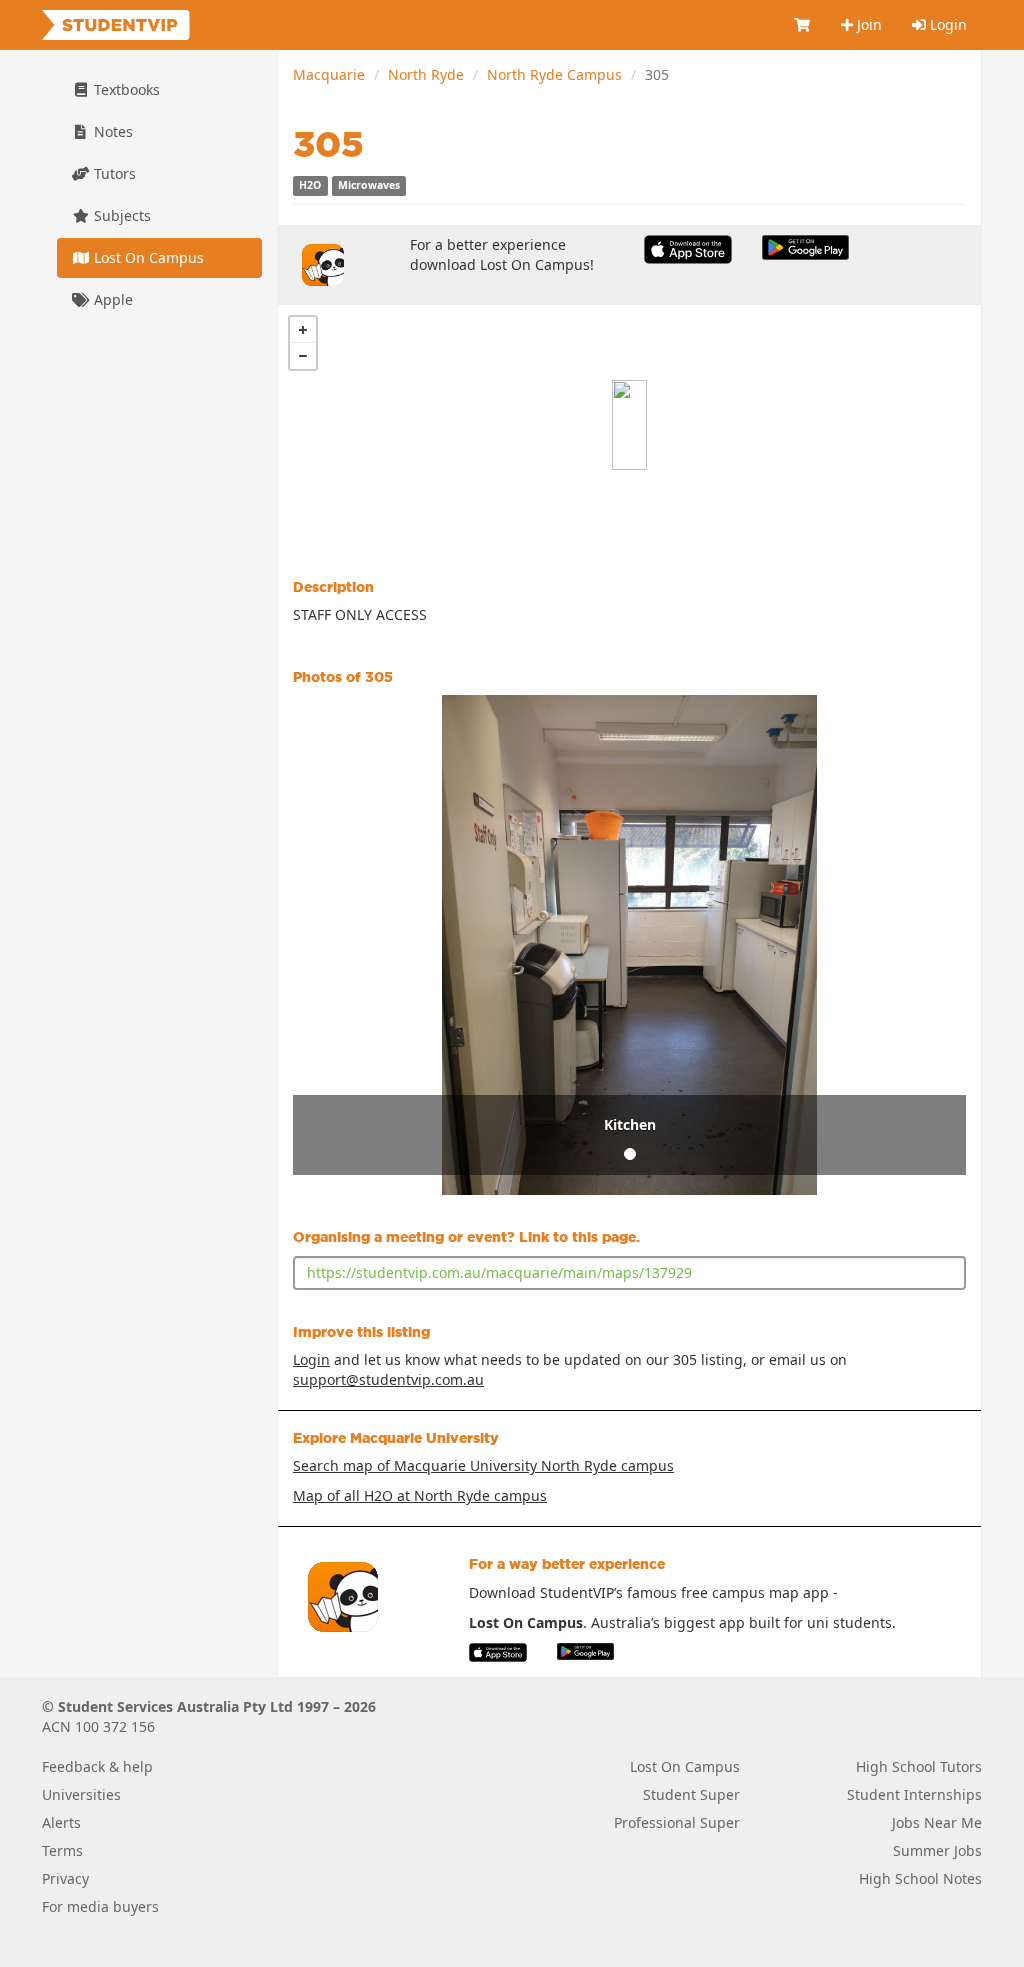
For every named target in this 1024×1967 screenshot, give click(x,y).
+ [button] (303, 330)
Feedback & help (97, 1766)
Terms (62, 1850)
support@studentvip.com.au (388, 1379)
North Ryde (426, 74)
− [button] (303, 356)
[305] (629, 425)
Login (946, 24)
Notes (111, 131)
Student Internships (914, 1794)
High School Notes (920, 1878)
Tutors (113, 173)
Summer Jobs (937, 1850)
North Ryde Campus (554, 74)
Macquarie (329, 74)
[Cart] (803, 25)
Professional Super (677, 1822)
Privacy (65, 1878)
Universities (81, 1794)
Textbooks (125, 89)
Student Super (691, 1794)
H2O (310, 186)
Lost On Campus (147, 257)
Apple (111, 299)
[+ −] (629, 425)
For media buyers (100, 1906)
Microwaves (369, 186)
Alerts (61, 1822)
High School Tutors (919, 1766)
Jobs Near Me (937, 1822)
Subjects (120, 215)
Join (867, 24)
